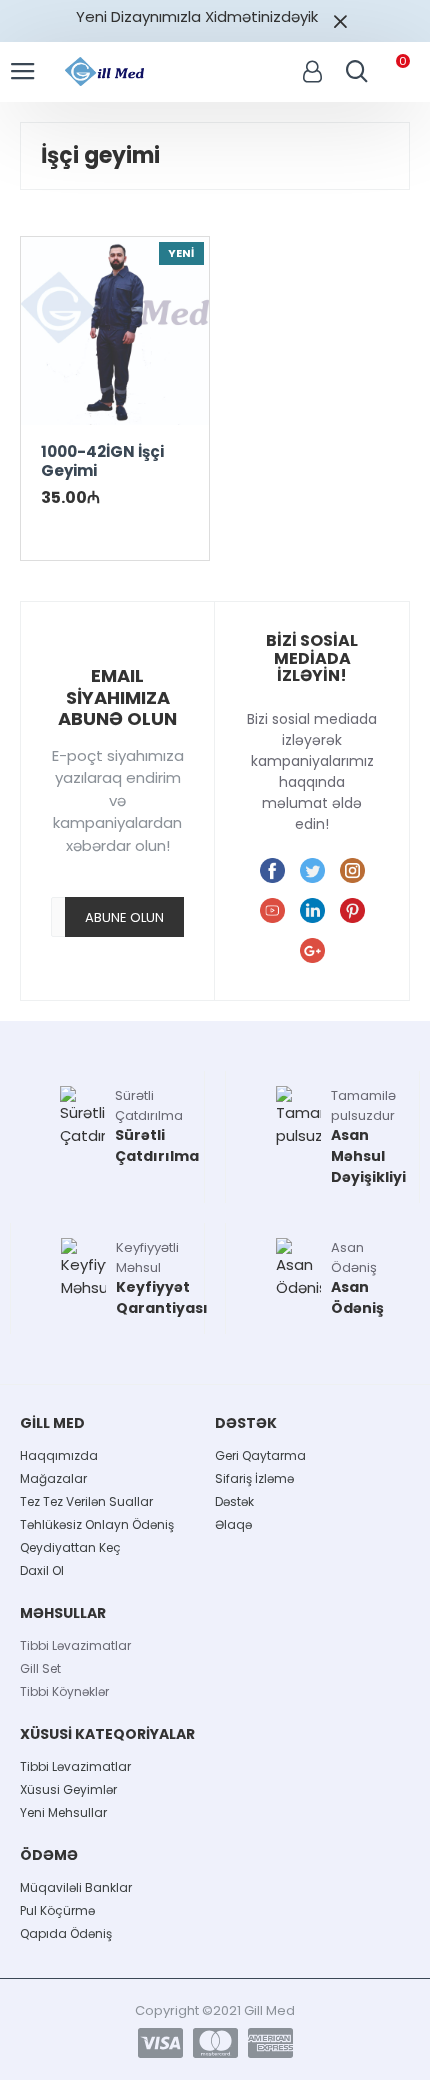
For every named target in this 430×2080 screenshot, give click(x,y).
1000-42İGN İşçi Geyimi (102, 461)
